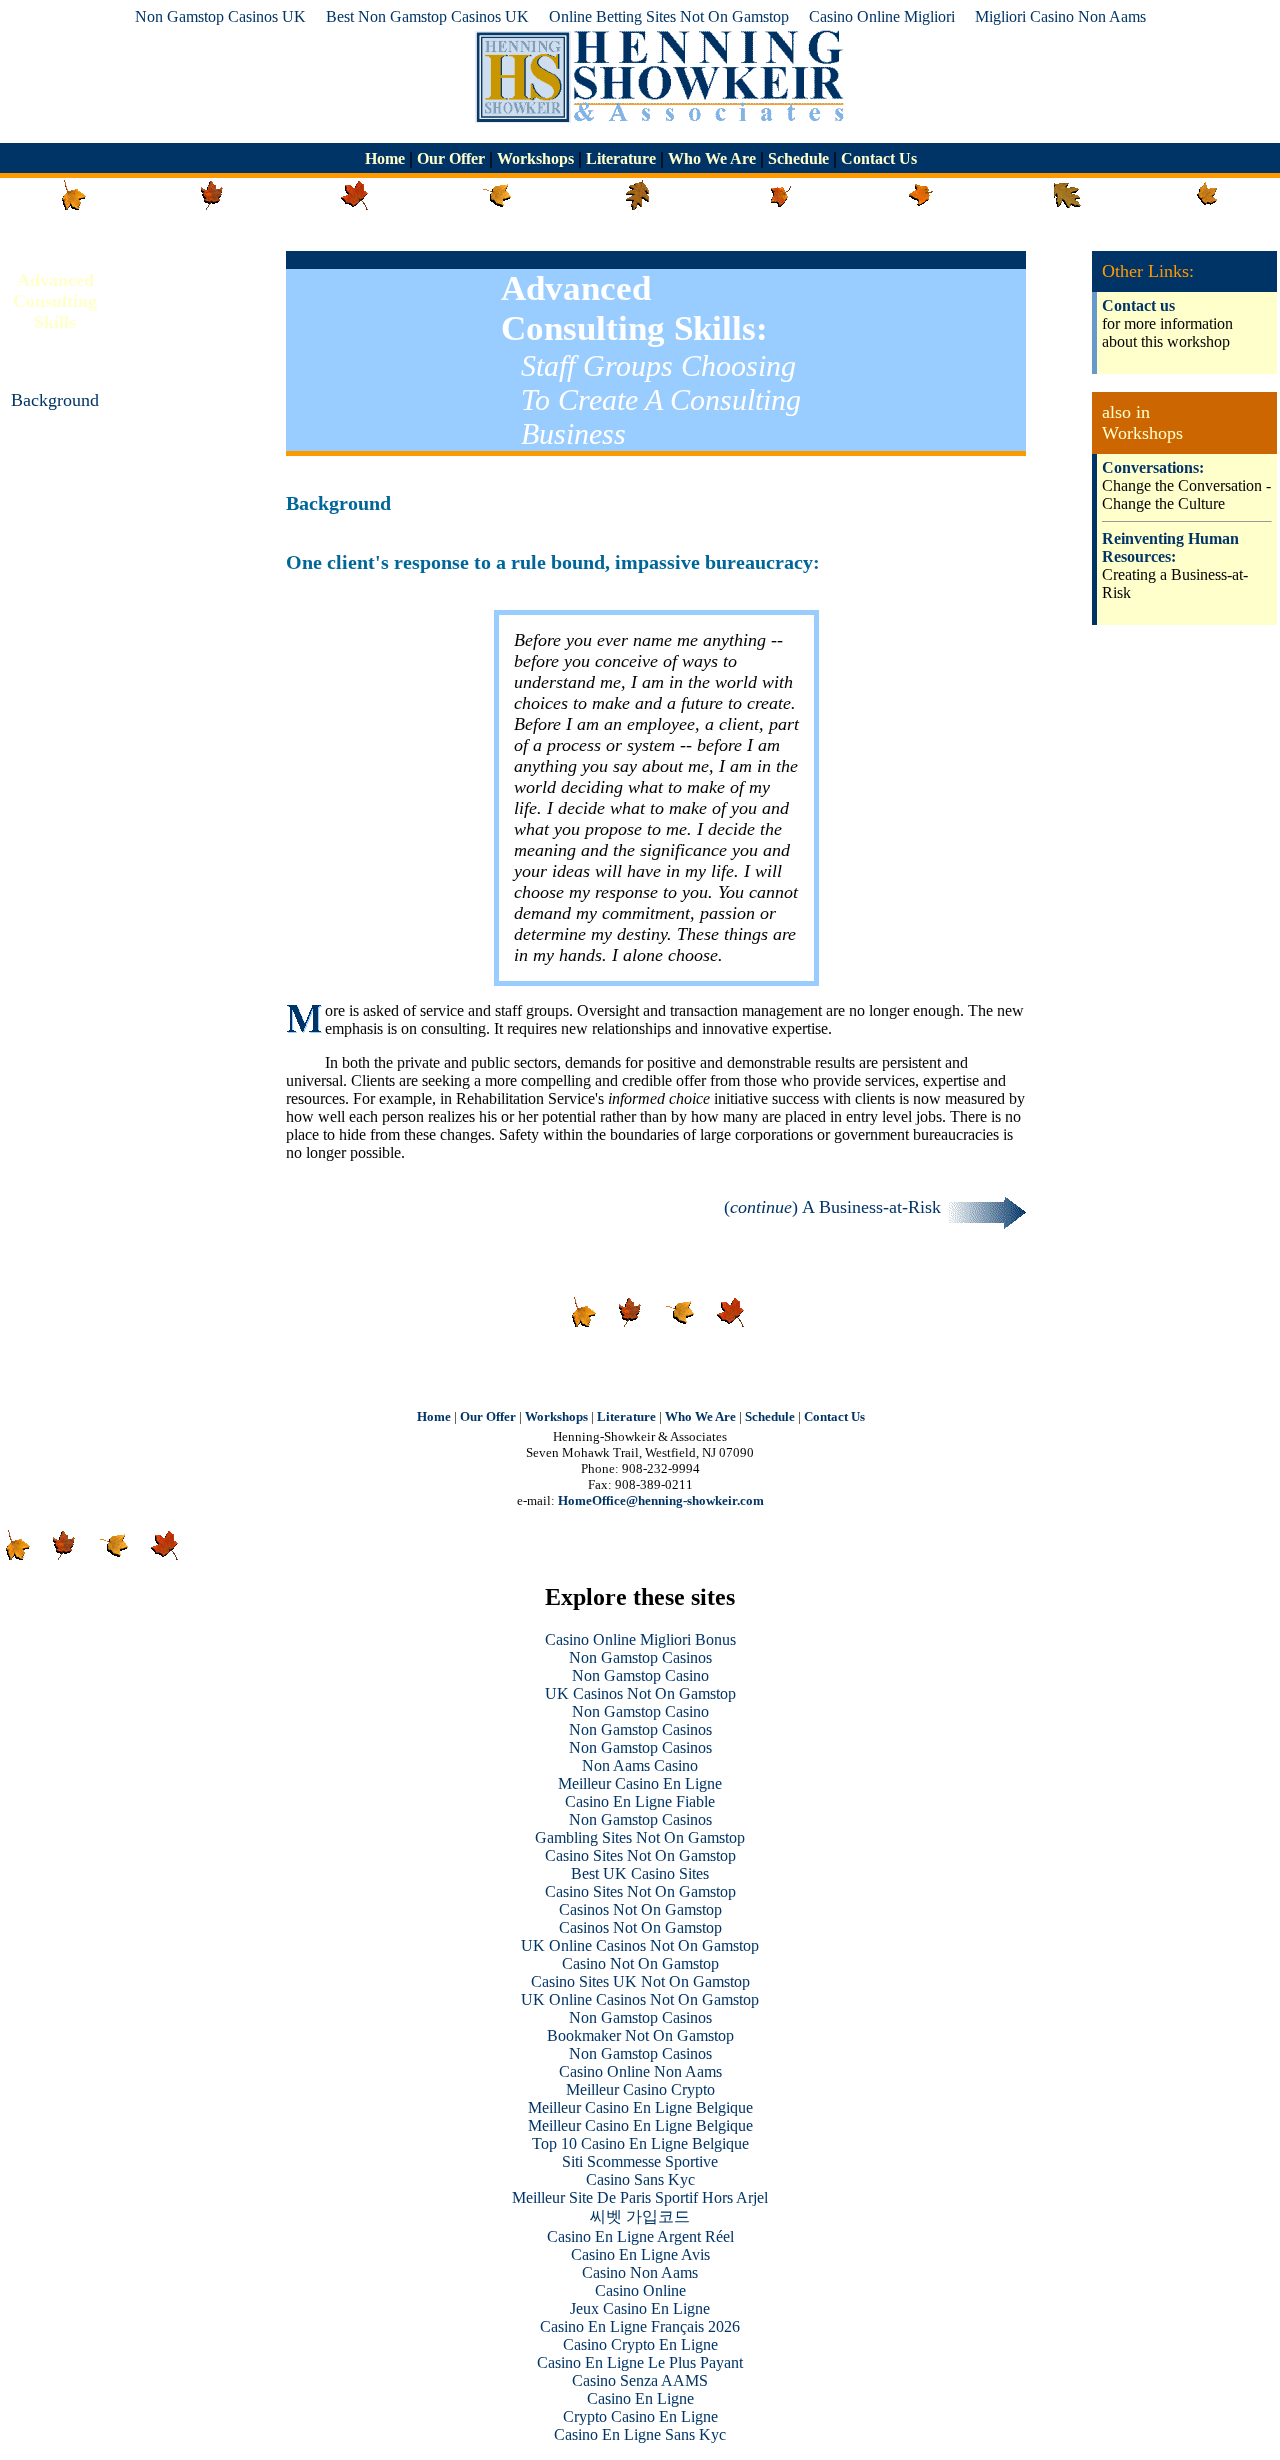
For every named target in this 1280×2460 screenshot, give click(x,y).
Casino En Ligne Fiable (640, 1801)
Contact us (1138, 305)
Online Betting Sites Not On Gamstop (669, 16)
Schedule (798, 158)
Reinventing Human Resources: (1170, 547)
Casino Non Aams (640, 2272)
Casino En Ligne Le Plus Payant (640, 2362)
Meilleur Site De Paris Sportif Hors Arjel (640, 2197)
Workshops (535, 158)
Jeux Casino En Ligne (640, 2308)
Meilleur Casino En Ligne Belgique (640, 2107)
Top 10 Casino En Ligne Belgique (640, 2143)
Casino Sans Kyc (640, 2179)
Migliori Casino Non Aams (1060, 16)
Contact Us (877, 158)
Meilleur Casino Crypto (640, 2089)
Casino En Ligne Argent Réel (640, 2236)
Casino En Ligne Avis (640, 2254)
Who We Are (712, 158)
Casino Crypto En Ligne (640, 2344)
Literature (621, 158)
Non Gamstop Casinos (640, 1657)
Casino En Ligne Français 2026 (640, 2326)
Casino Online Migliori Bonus (640, 1639)
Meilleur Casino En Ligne (640, 1783)
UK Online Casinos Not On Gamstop (640, 1945)
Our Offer (451, 158)
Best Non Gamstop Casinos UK (427, 16)
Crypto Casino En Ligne (640, 2416)
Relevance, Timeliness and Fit (55, 563)
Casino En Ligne (640, 2398)
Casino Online (640, 2290)
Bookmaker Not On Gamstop (640, 2035)
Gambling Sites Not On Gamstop (640, 1837)
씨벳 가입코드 (640, 2216)
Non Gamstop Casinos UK (220, 16)
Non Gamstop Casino (640, 1675)
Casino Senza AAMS (640, 2380)
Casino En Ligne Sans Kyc (640, 2434)
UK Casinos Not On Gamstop (640, 1693)
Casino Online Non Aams (640, 2071)
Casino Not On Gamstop (640, 1963)
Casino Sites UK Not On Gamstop (640, 1981)
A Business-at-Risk (55, 482)
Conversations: (1153, 467)
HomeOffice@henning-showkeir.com (661, 1500)
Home (387, 158)
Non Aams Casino (640, 1765)
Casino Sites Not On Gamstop (640, 1855)
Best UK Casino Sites (640, 1873)
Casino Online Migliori (882, 16)
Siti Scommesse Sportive (640, 2161)
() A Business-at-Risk (835, 1207)
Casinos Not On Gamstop (640, 1909)
